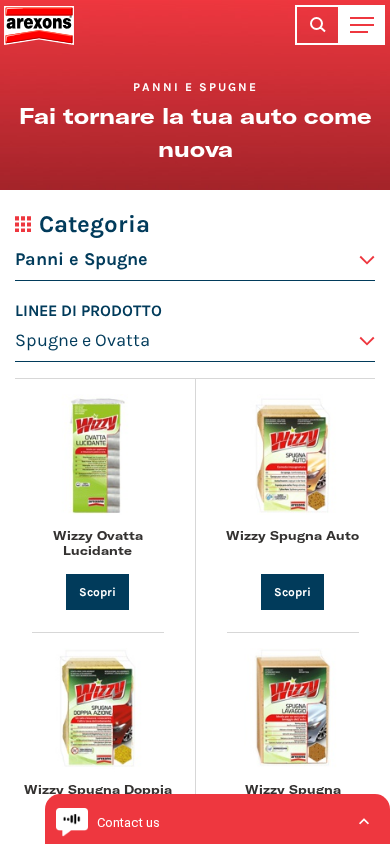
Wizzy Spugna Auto (292, 535)
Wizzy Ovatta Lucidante (98, 542)
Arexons (39, 25)
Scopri (97, 592)
